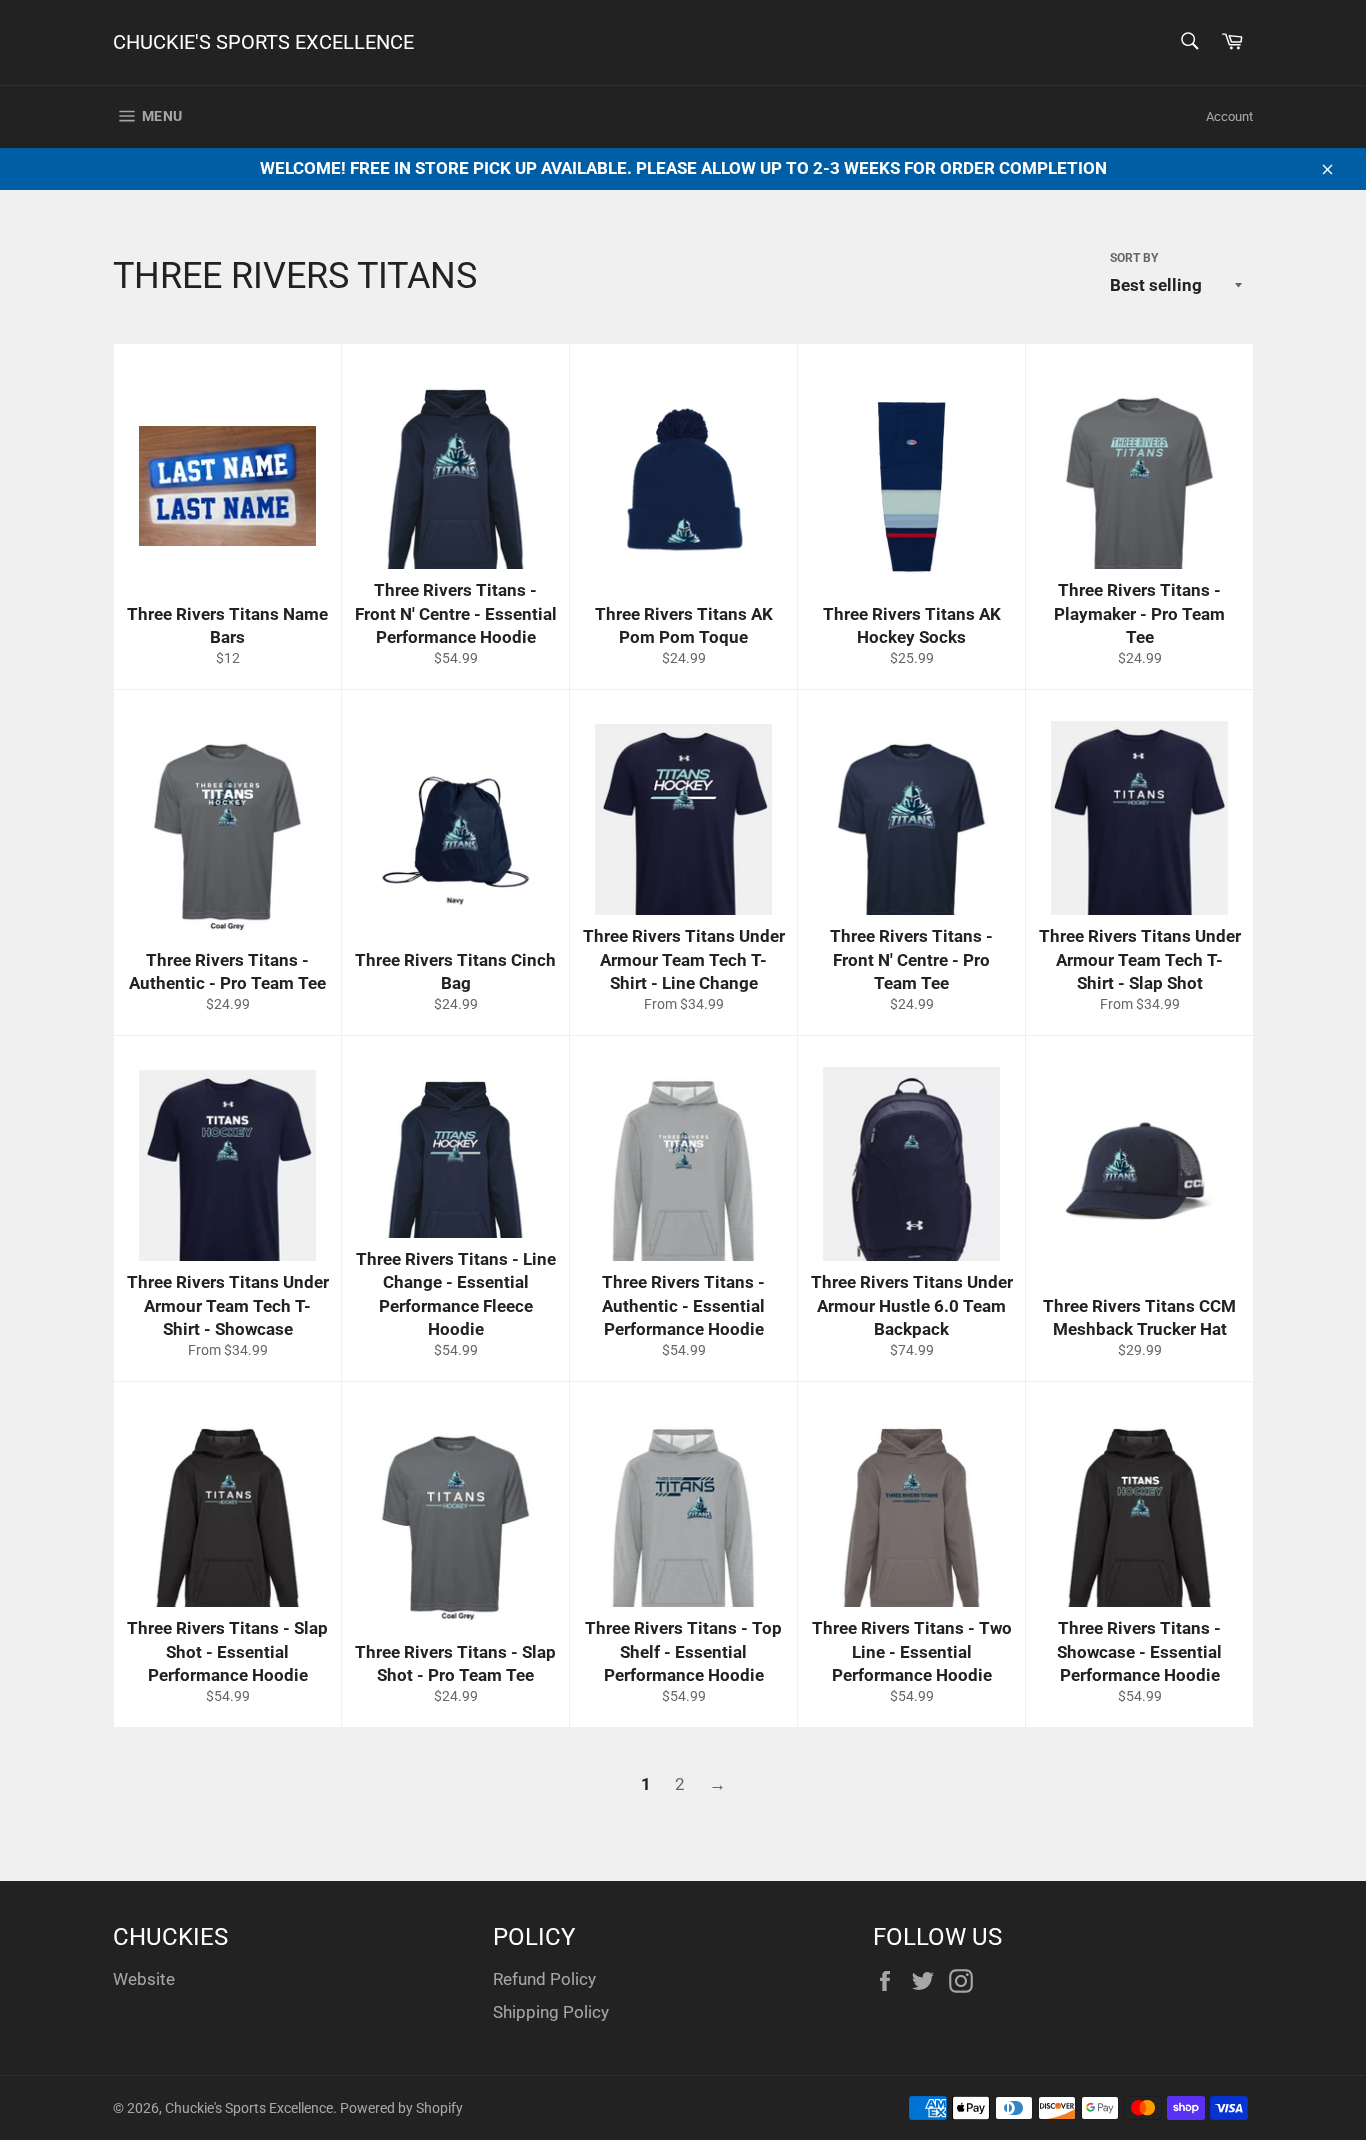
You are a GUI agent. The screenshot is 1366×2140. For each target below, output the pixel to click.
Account (1229, 116)
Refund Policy (544, 1979)
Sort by (1134, 258)
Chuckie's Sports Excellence (263, 42)
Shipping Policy (551, 2012)
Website (144, 1979)
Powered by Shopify (401, 2108)
